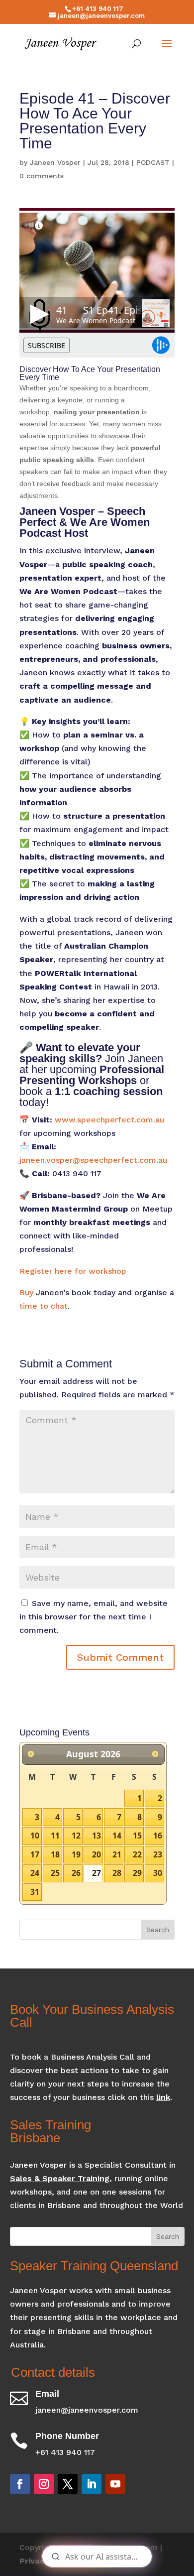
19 (76, 1854)
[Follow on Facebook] (20, 2484)
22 (137, 1854)
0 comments (42, 176)
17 (35, 1854)
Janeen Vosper (55, 162)
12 (76, 1836)
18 (55, 1854)
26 (76, 1873)
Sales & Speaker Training (60, 2178)
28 (117, 1873)
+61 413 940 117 (98, 9)
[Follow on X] (68, 2484)
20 (97, 1854)
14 (117, 1836)
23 (158, 1854)
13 (97, 1836)
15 (137, 1836)
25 (55, 1873)
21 (117, 1854)
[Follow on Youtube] (115, 2484)
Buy (26, 1292)
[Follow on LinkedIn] (92, 2484)
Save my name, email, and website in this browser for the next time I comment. (94, 1617)
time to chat (44, 1306)
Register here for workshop (73, 1271)
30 (158, 1873)
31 (35, 1892)
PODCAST (153, 162)
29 (137, 1873)
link (163, 2097)
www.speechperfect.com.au (109, 1120)
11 (55, 1836)
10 (35, 1836)
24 (35, 1873)
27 (97, 1873)
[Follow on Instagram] (44, 2484)
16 (158, 1836)
